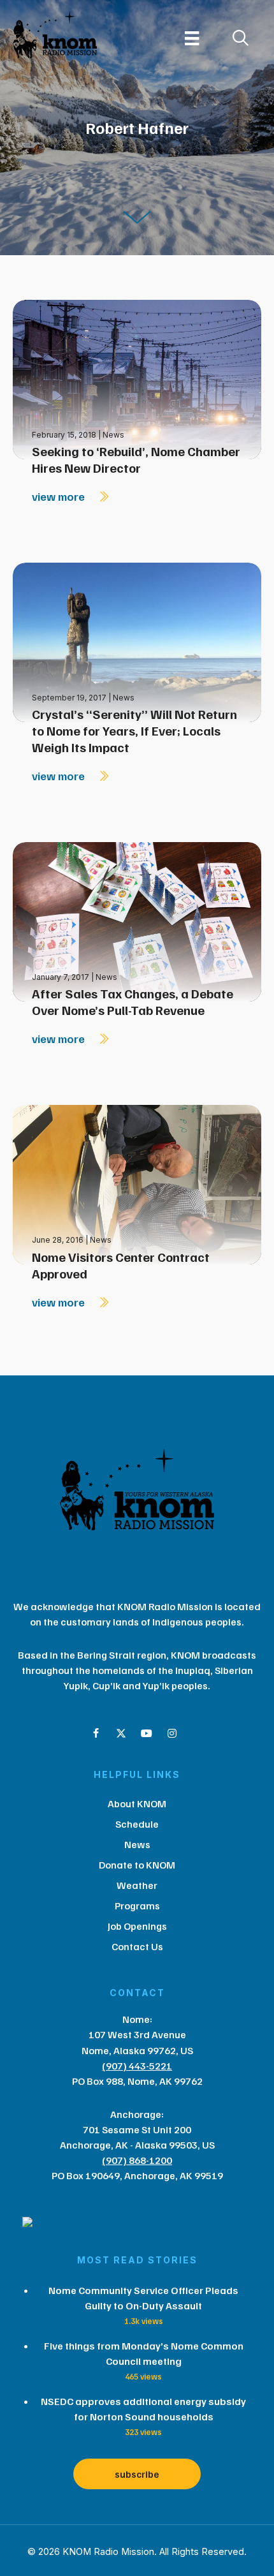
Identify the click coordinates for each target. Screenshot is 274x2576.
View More (60, 496)
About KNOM (137, 1803)
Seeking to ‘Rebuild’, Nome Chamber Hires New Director (136, 459)
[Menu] (192, 38)
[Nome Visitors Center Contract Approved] (137, 1184)
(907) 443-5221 (137, 2066)
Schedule (137, 1824)
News (113, 435)
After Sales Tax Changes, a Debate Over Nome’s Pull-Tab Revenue (133, 1002)
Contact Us (137, 1946)
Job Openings (137, 1926)
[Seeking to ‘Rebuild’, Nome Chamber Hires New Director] (137, 379)
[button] (96, 1733)
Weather (137, 1885)
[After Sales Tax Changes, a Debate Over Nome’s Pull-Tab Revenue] (137, 921)
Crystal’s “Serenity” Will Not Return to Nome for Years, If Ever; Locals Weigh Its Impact (134, 730)
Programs (137, 1906)
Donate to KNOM (137, 1865)
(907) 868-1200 (137, 2160)
